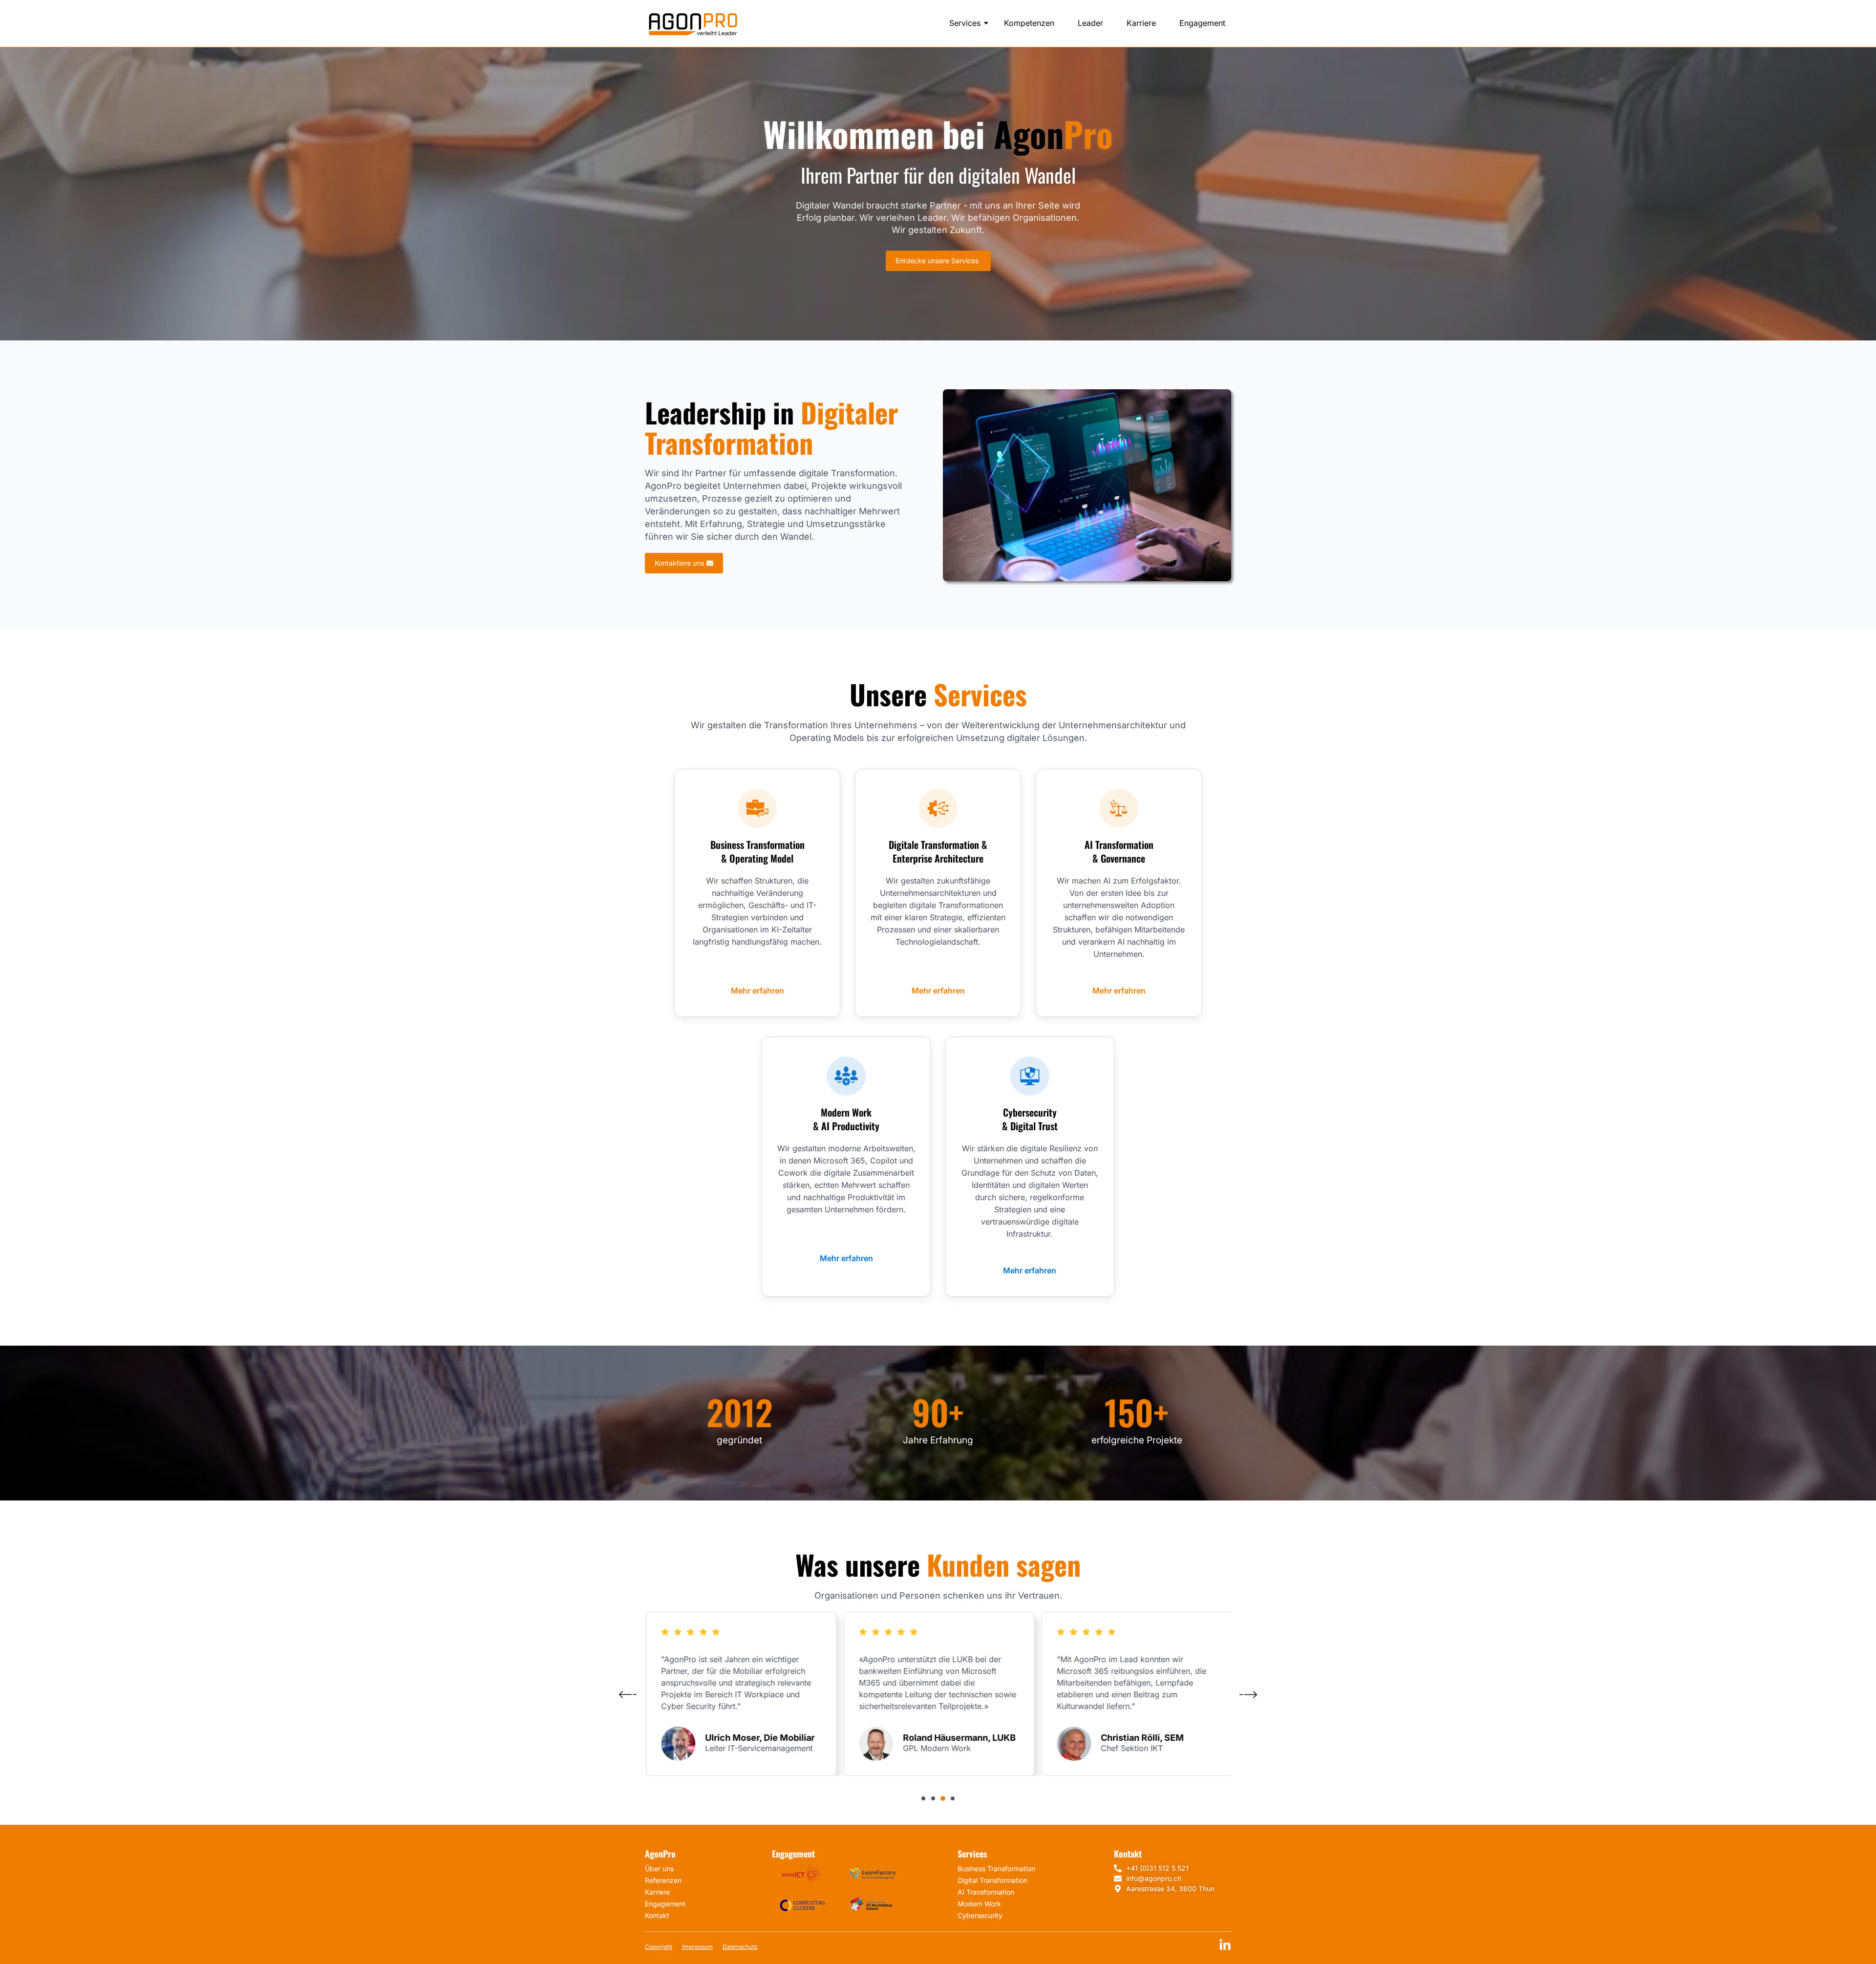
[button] (923, 1798)
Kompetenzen (1029, 23)
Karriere (1141, 23)
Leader (1090, 23)
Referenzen (663, 1880)
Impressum (697, 1947)
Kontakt (657, 1915)
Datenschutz (740, 1947)
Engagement (1202, 23)
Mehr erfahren (757, 991)
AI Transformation (986, 1892)
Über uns (659, 1869)
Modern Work (979, 1904)
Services (965, 23)
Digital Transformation (992, 1880)
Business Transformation (996, 1869)
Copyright (659, 1947)
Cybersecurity (980, 1915)
